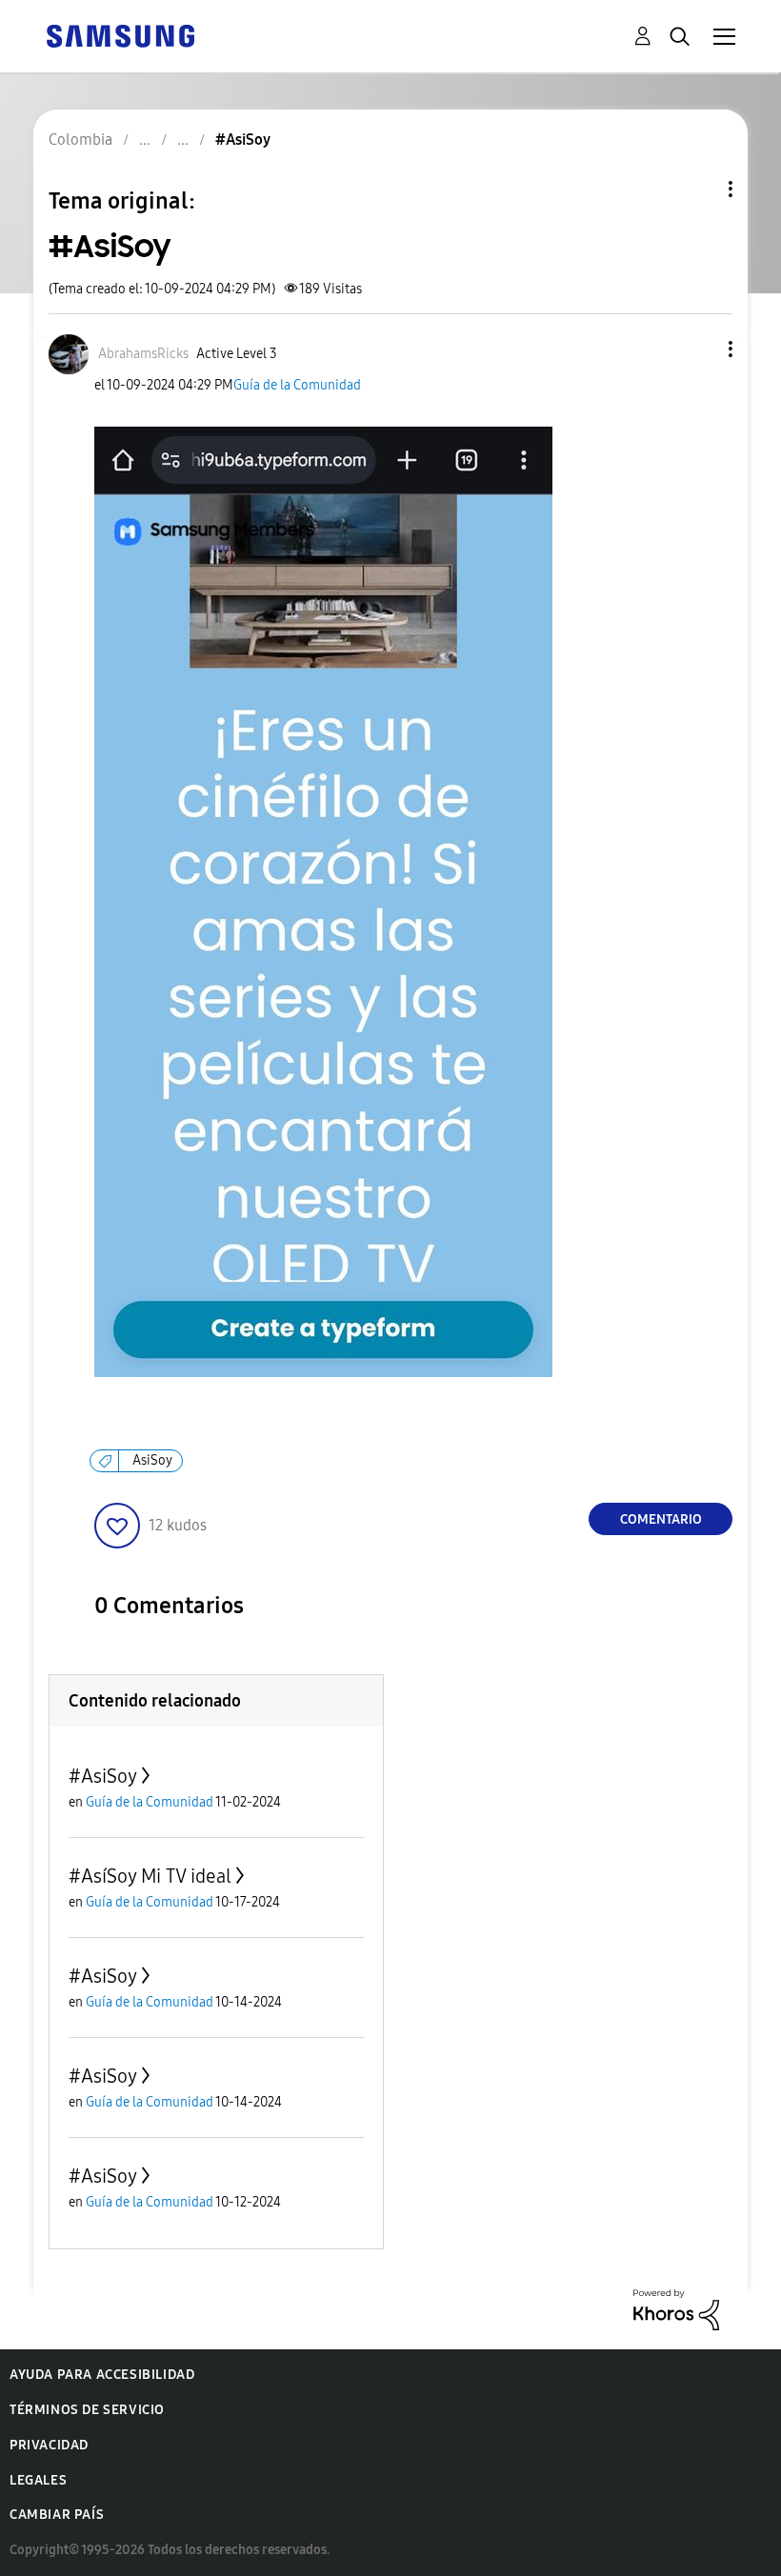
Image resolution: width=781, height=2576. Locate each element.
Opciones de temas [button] (698, 189)
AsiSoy (152, 1460)
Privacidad (49, 2445)
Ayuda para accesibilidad (102, 2375)
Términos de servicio (87, 2410)
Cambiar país (57, 2515)
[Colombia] (120, 35)
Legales (38, 2480)
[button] (699, 349)
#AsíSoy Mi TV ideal (150, 1876)
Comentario (661, 1519)
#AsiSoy (103, 1776)
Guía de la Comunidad (297, 385)
